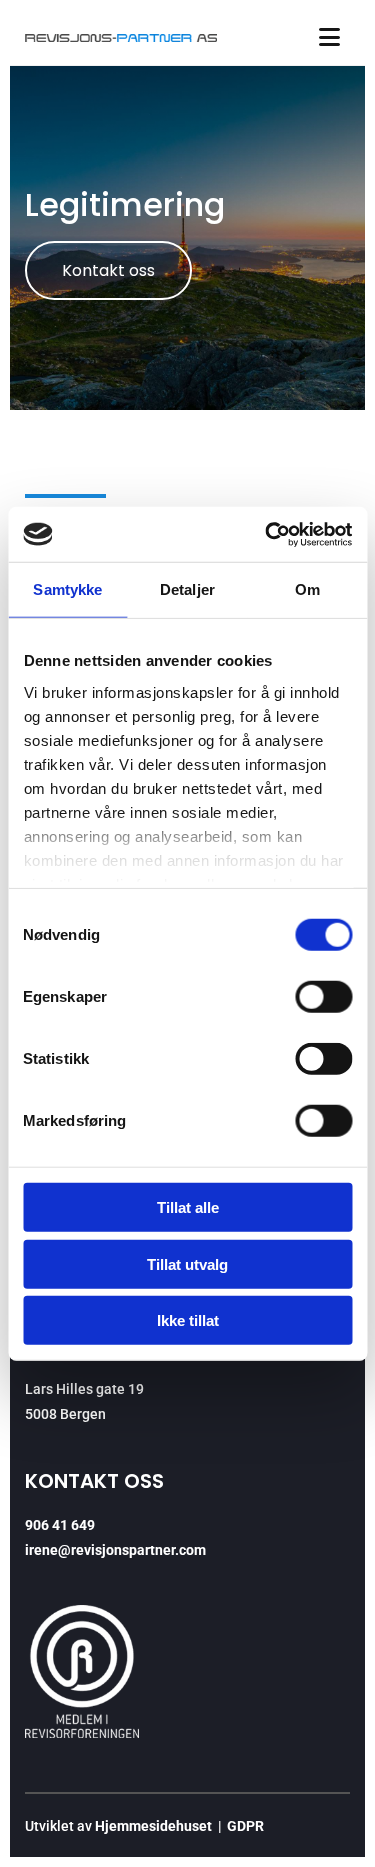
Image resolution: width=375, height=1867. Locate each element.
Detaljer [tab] (187, 589)
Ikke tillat (188, 1320)
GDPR (245, 1826)
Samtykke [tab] (67, 589)
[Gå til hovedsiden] (121, 38)
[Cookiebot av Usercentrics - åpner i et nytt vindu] (267, 534)
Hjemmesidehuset (153, 1826)
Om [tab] (307, 589)
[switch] (323, 997)
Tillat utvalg (187, 1263)
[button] (108, 270)
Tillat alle (188, 1207)
